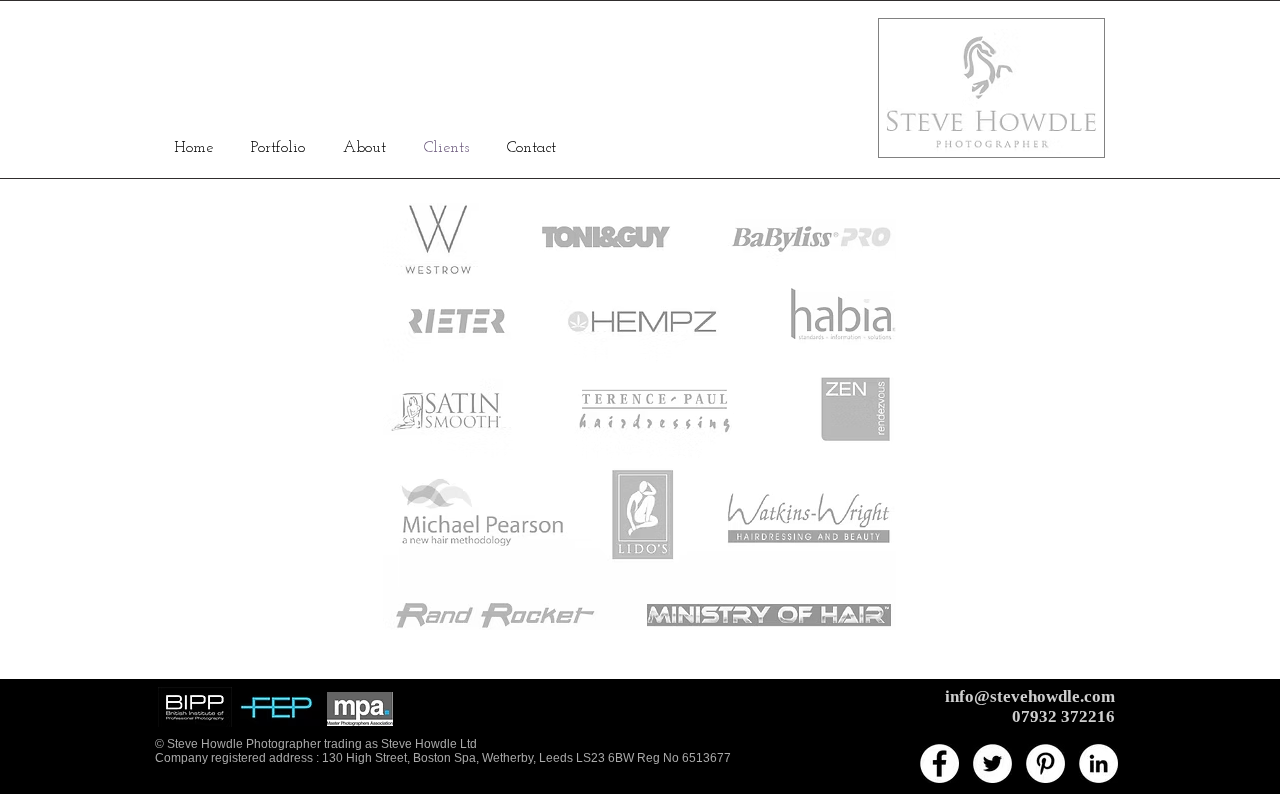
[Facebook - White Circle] (939, 763)
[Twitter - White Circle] (992, 763)
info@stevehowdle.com (1030, 696)
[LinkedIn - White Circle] (1098, 763)
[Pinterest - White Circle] (1045, 763)
